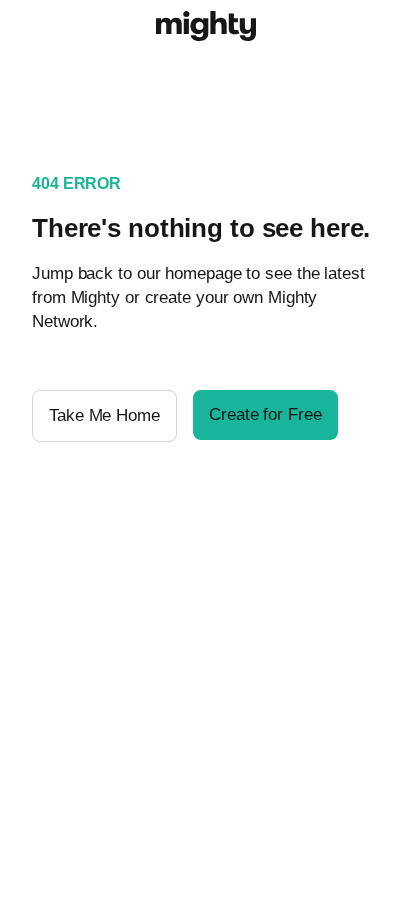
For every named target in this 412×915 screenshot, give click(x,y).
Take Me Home (104, 415)
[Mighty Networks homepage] (206, 29)
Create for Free (265, 414)
